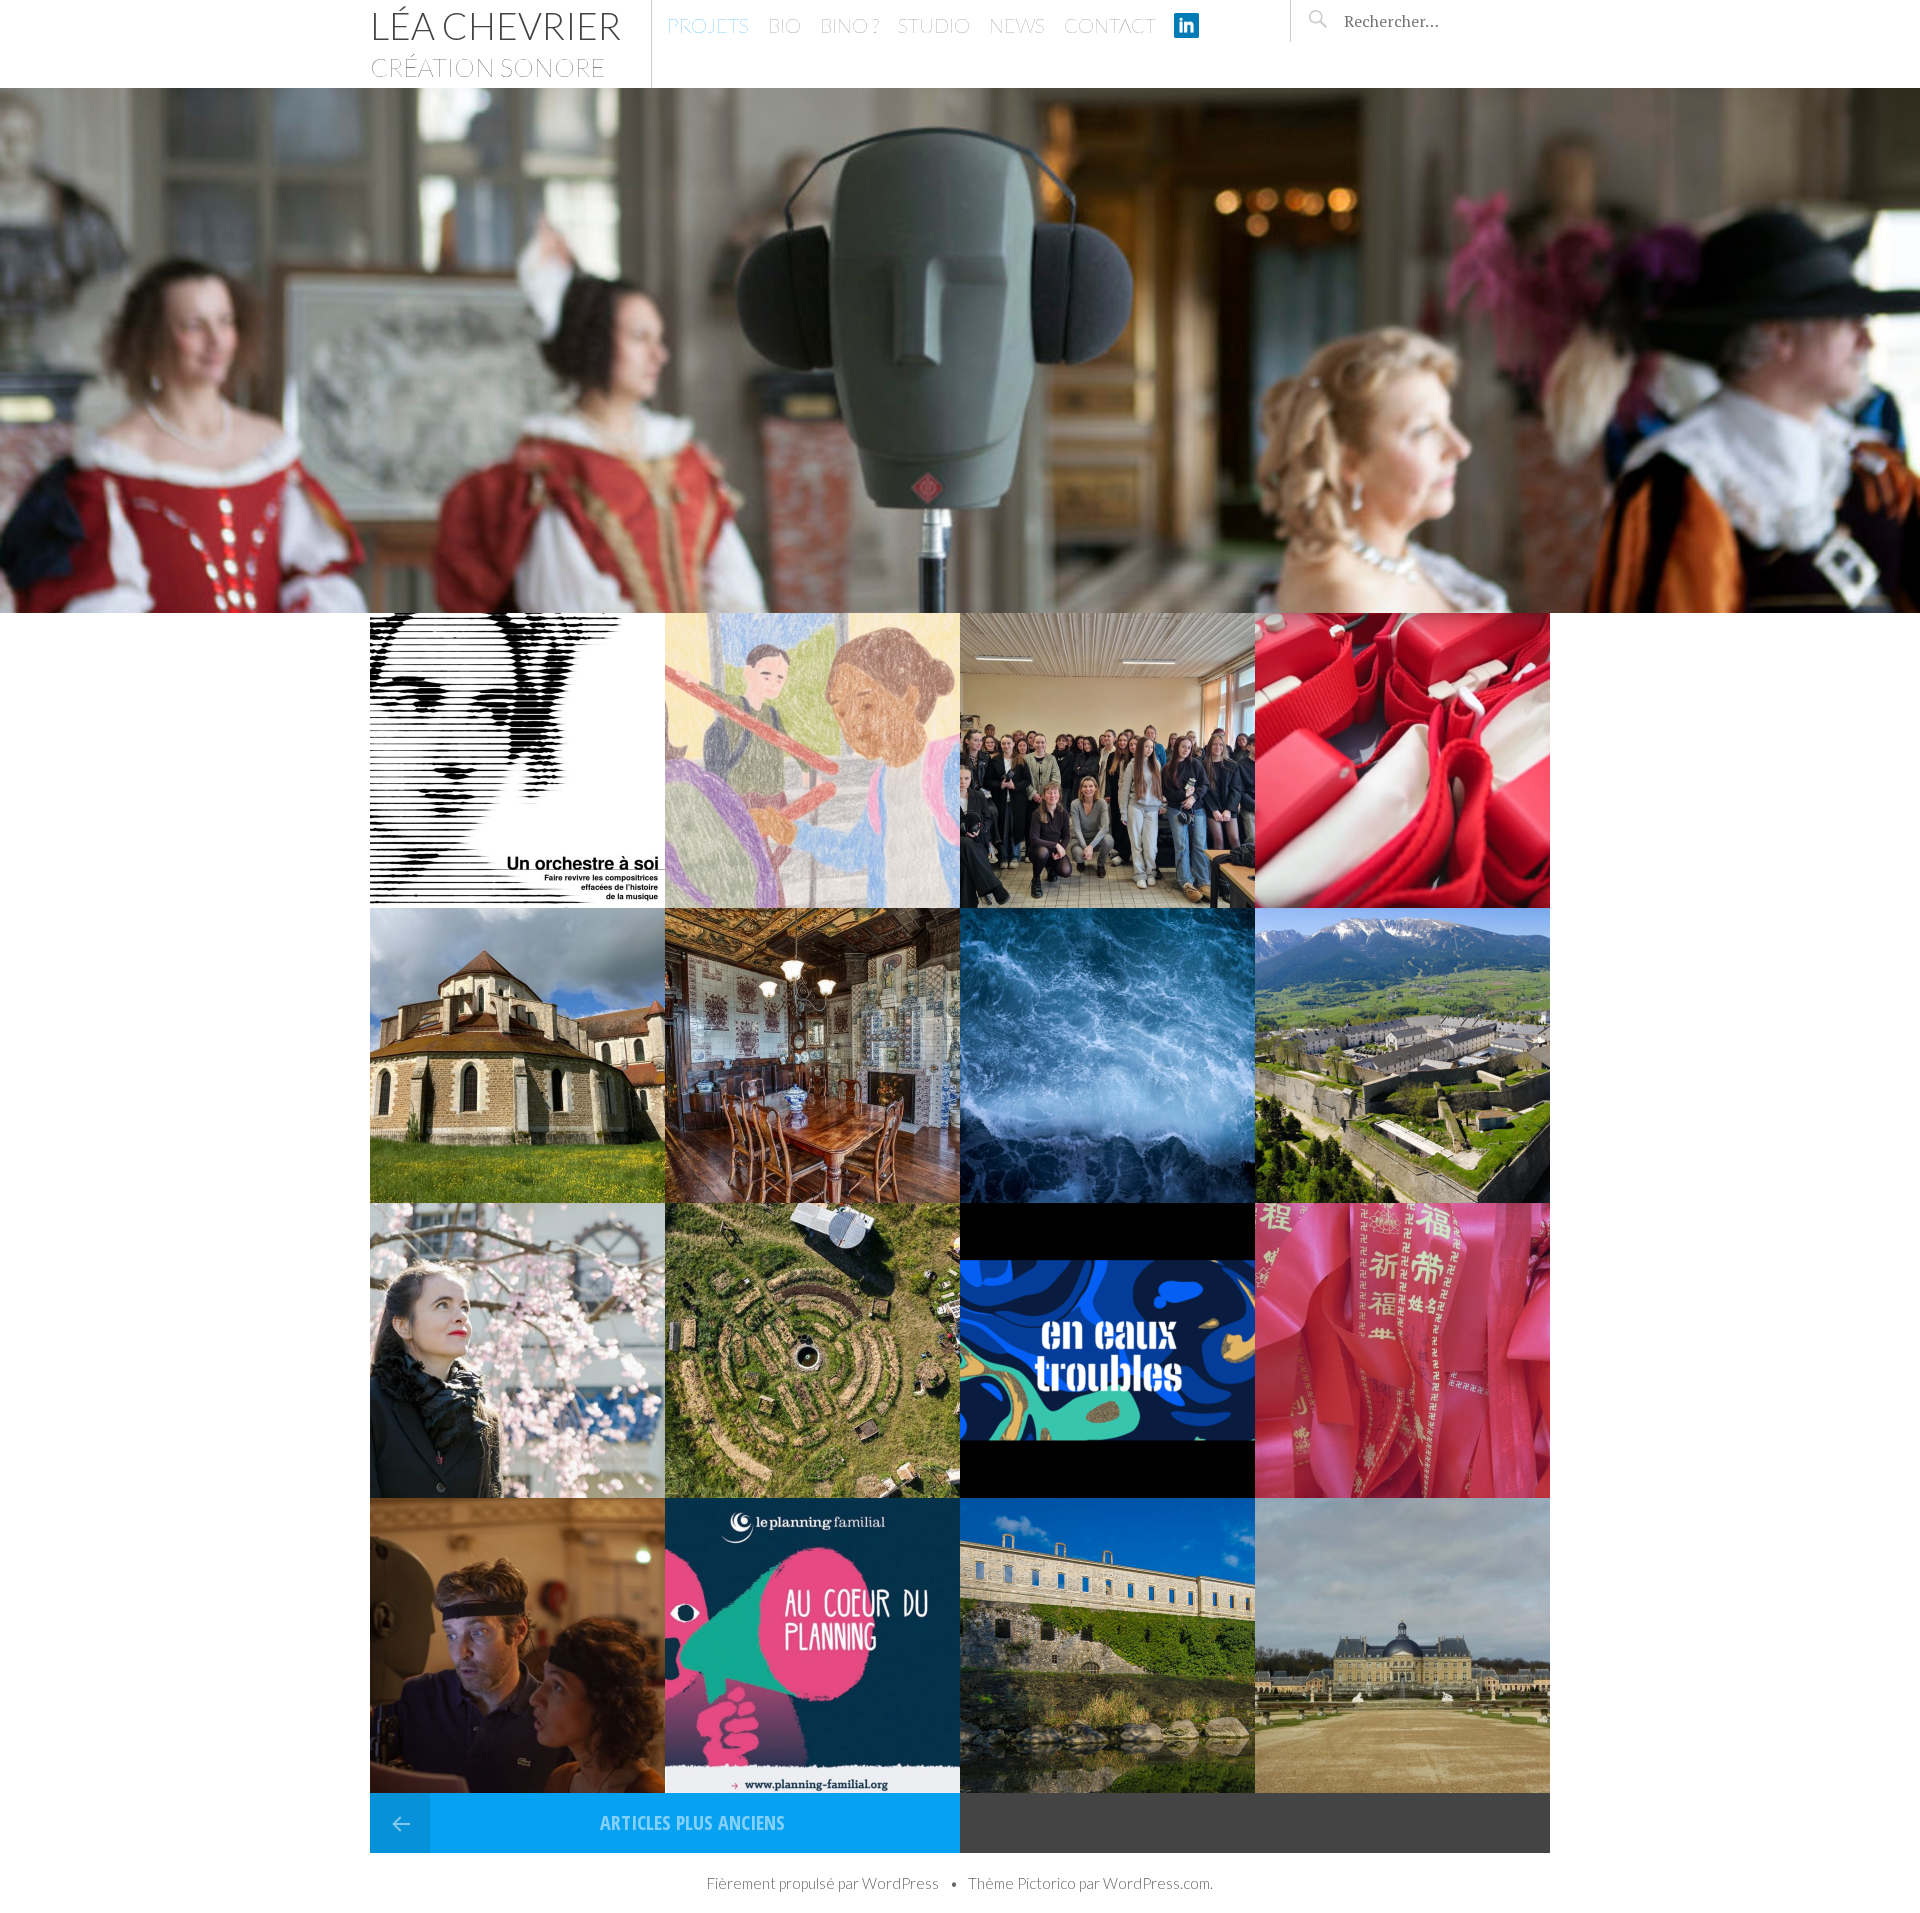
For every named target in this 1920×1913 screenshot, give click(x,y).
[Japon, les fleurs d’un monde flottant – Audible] (517, 1350)
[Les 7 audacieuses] (1107, 760)
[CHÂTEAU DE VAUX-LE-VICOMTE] (1402, 1645)
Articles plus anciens (690, 1822)
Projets (708, 25)
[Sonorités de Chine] (1402, 1350)
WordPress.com (1156, 1883)
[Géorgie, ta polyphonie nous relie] (1402, 1055)
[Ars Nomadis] (1402, 760)
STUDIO (934, 25)
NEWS (1017, 25)
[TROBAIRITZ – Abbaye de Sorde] (1107, 1645)
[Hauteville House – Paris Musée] (812, 1055)
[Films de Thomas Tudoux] (812, 760)
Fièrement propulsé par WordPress (823, 1883)
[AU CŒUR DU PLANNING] (812, 1645)
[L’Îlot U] (812, 1350)
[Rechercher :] (1428, 21)
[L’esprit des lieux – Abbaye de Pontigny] (517, 1055)
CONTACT (1110, 25)
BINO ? (849, 25)
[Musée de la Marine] (1107, 1055)
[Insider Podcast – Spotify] (1107, 1350)
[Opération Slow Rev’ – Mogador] (517, 1645)
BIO (784, 25)
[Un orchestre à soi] (517, 760)
